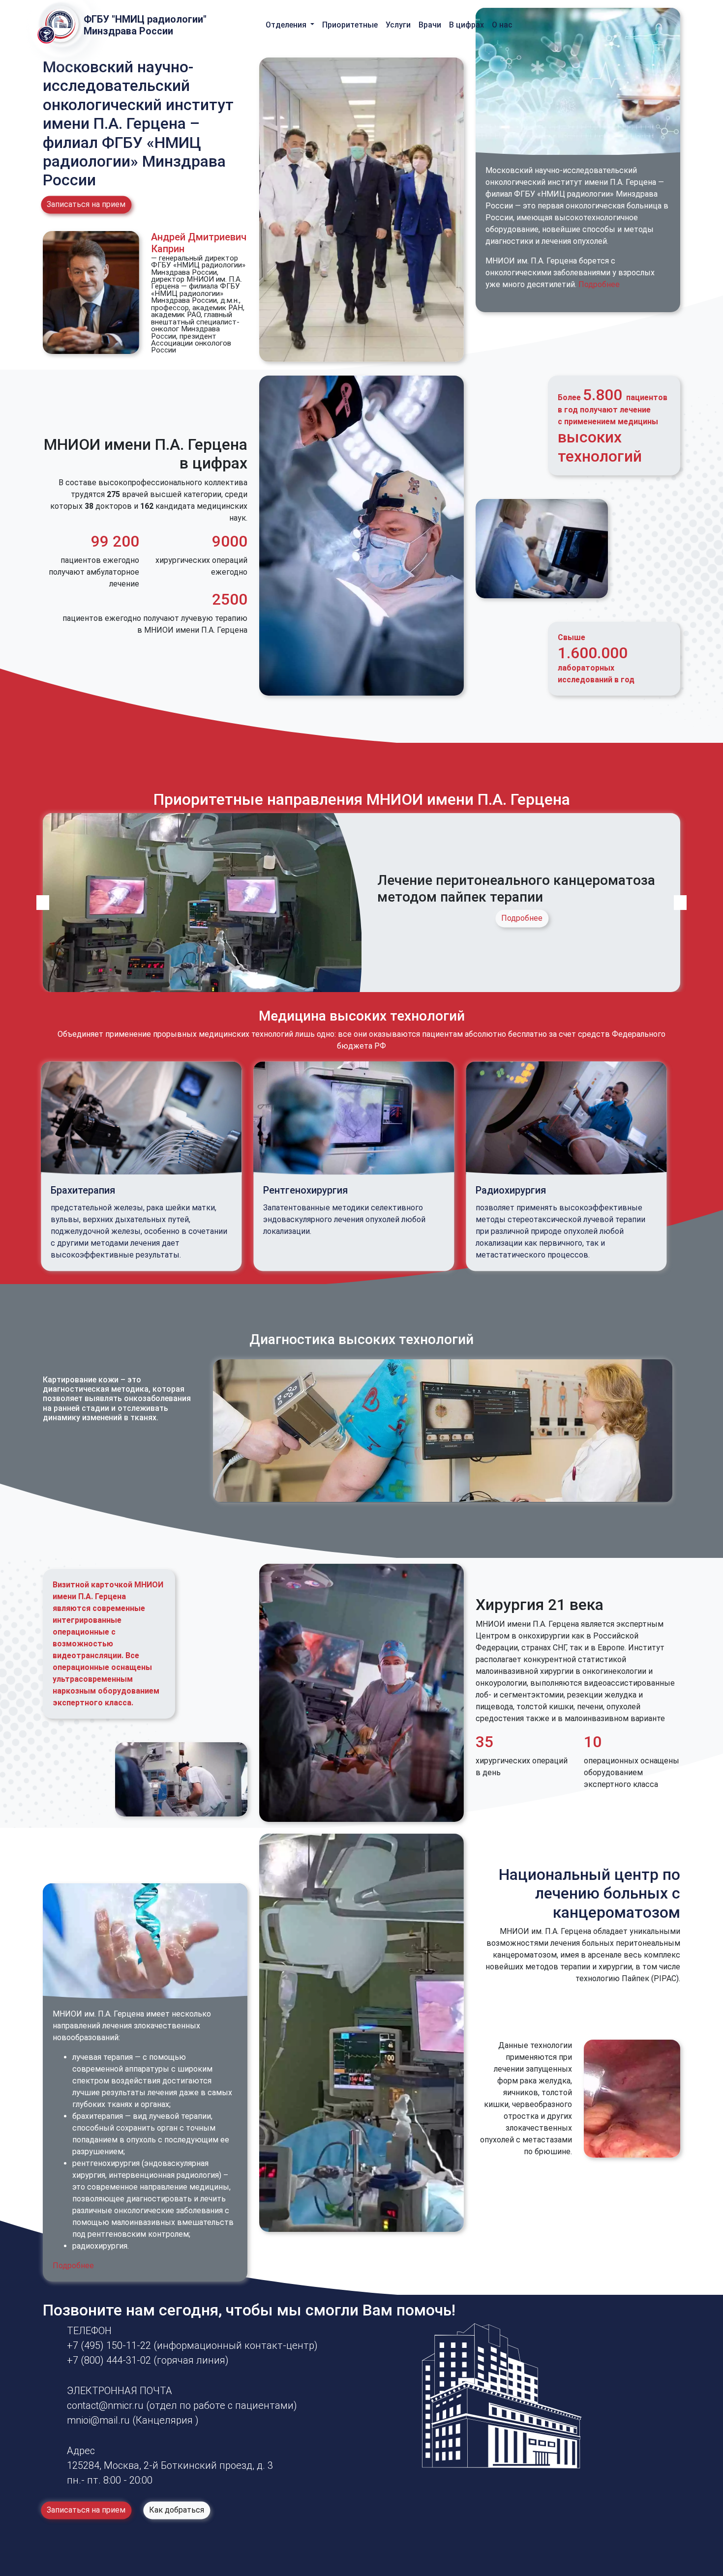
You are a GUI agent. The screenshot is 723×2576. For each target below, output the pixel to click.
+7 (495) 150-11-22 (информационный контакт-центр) (192, 2345)
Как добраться (177, 2510)
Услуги (398, 25)
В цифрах (467, 25)
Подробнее (599, 284)
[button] (43, 903)
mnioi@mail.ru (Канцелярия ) (133, 2420)
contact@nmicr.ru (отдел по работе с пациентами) (182, 2405)
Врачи (430, 25)
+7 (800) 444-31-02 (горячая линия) (148, 2360)
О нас (502, 25)
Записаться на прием (86, 204)
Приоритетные (350, 25)
